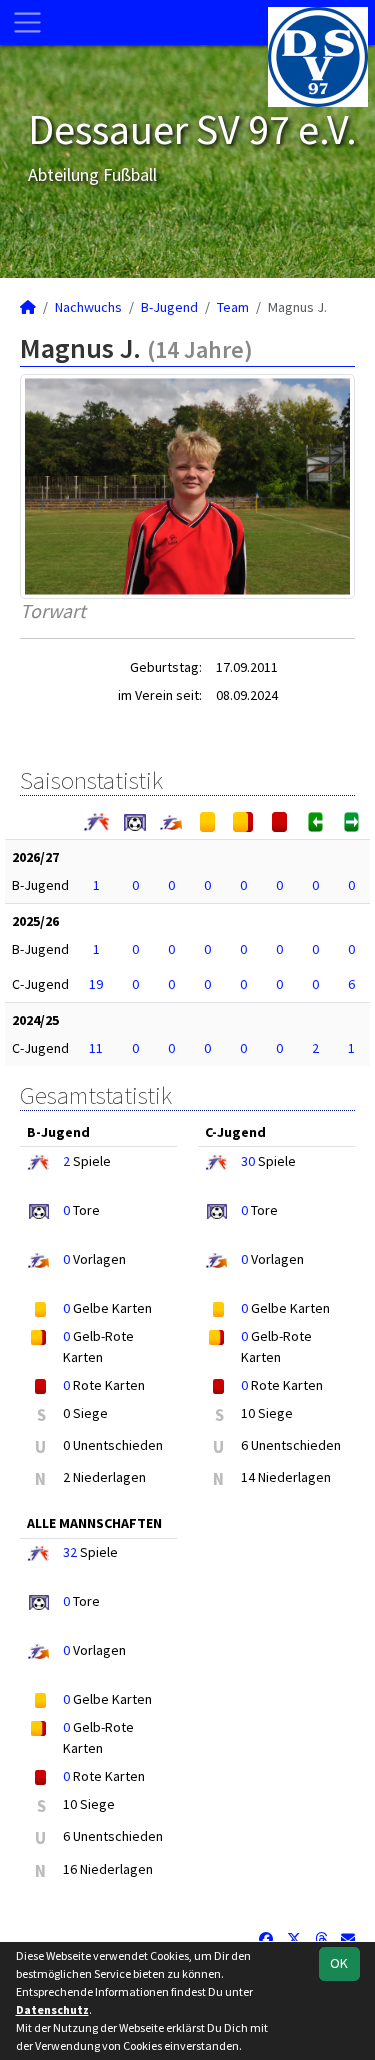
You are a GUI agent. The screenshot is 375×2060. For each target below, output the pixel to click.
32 (70, 1552)
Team (233, 307)
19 (96, 984)
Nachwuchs (88, 307)
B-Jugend (169, 307)
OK (339, 1963)
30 (248, 1161)
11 (96, 1048)
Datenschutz (52, 2009)
